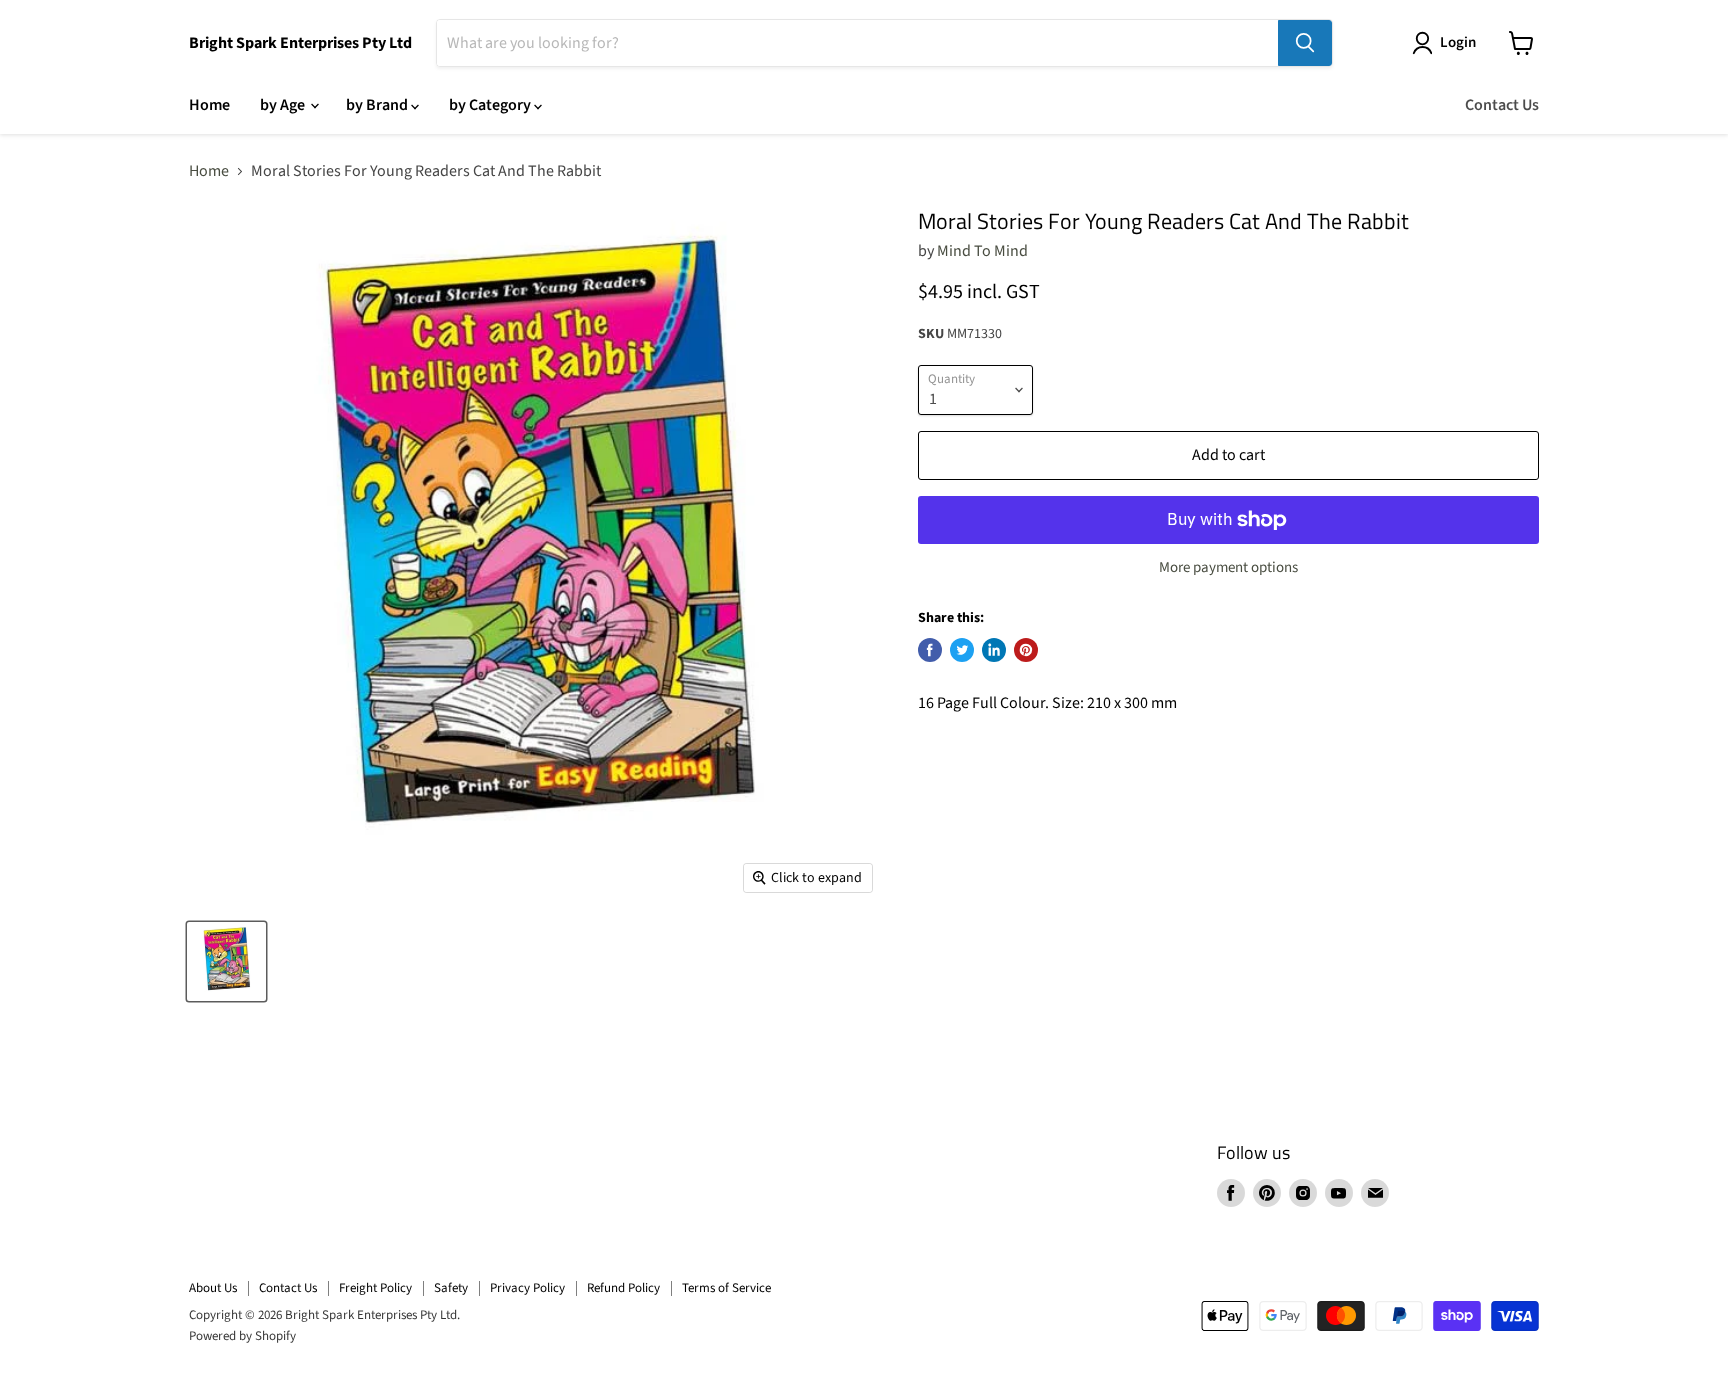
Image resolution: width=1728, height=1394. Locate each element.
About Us (213, 1288)
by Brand (378, 105)
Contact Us (1502, 105)
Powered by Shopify (242, 1336)
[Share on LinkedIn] (994, 650)
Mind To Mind (982, 251)
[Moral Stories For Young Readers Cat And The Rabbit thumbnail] (226, 961)
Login (1458, 42)
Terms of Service (726, 1288)
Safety (451, 1288)
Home (209, 105)
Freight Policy (375, 1288)
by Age (284, 105)
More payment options (1228, 567)
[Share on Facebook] (930, 650)
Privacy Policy (527, 1288)
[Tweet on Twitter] (962, 650)
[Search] (1305, 43)
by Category (491, 105)
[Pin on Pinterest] (1026, 650)
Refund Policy (623, 1288)
